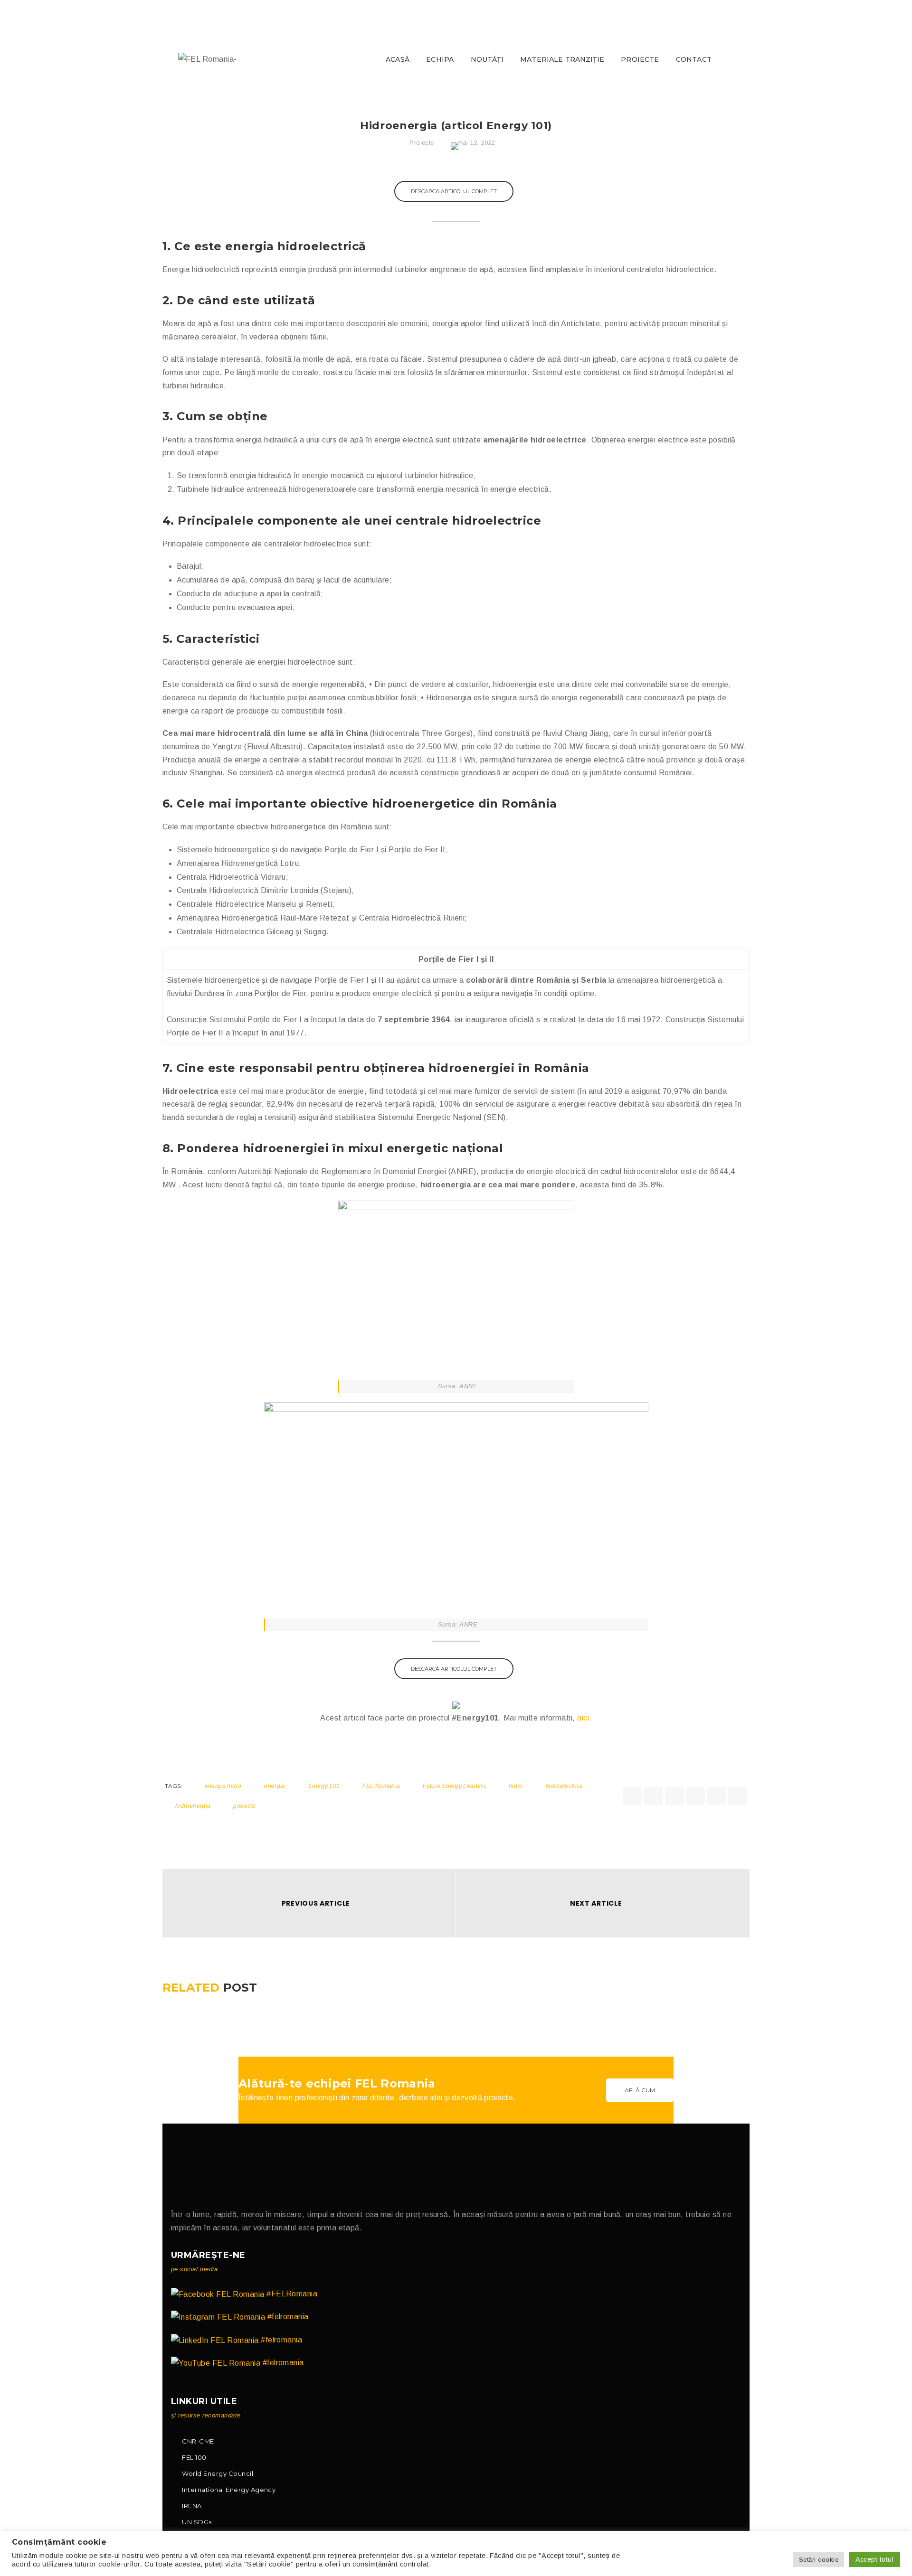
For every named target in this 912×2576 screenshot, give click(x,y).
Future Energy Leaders (454, 1786)
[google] (674, 1796)
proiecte (244, 1806)
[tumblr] (717, 1796)
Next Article (596, 1903)
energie (275, 1786)
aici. (584, 1718)
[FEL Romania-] (208, 59)
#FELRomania (291, 2294)
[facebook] (632, 1796)
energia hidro (223, 1786)
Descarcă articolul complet (454, 191)
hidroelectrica (565, 1786)
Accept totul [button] (874, 2559)
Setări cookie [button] (819, 2560)
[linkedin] (695, 1796)
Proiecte (422, 143)
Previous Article (316, 1903)
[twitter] (653, 1796)
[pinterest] (738, 1796)
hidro (516, 1786)
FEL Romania (381, 1786)
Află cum (640, 2090)
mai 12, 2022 (476, 143)
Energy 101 (324, 1786)
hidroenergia (193, 1806)
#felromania (287, 2317)
